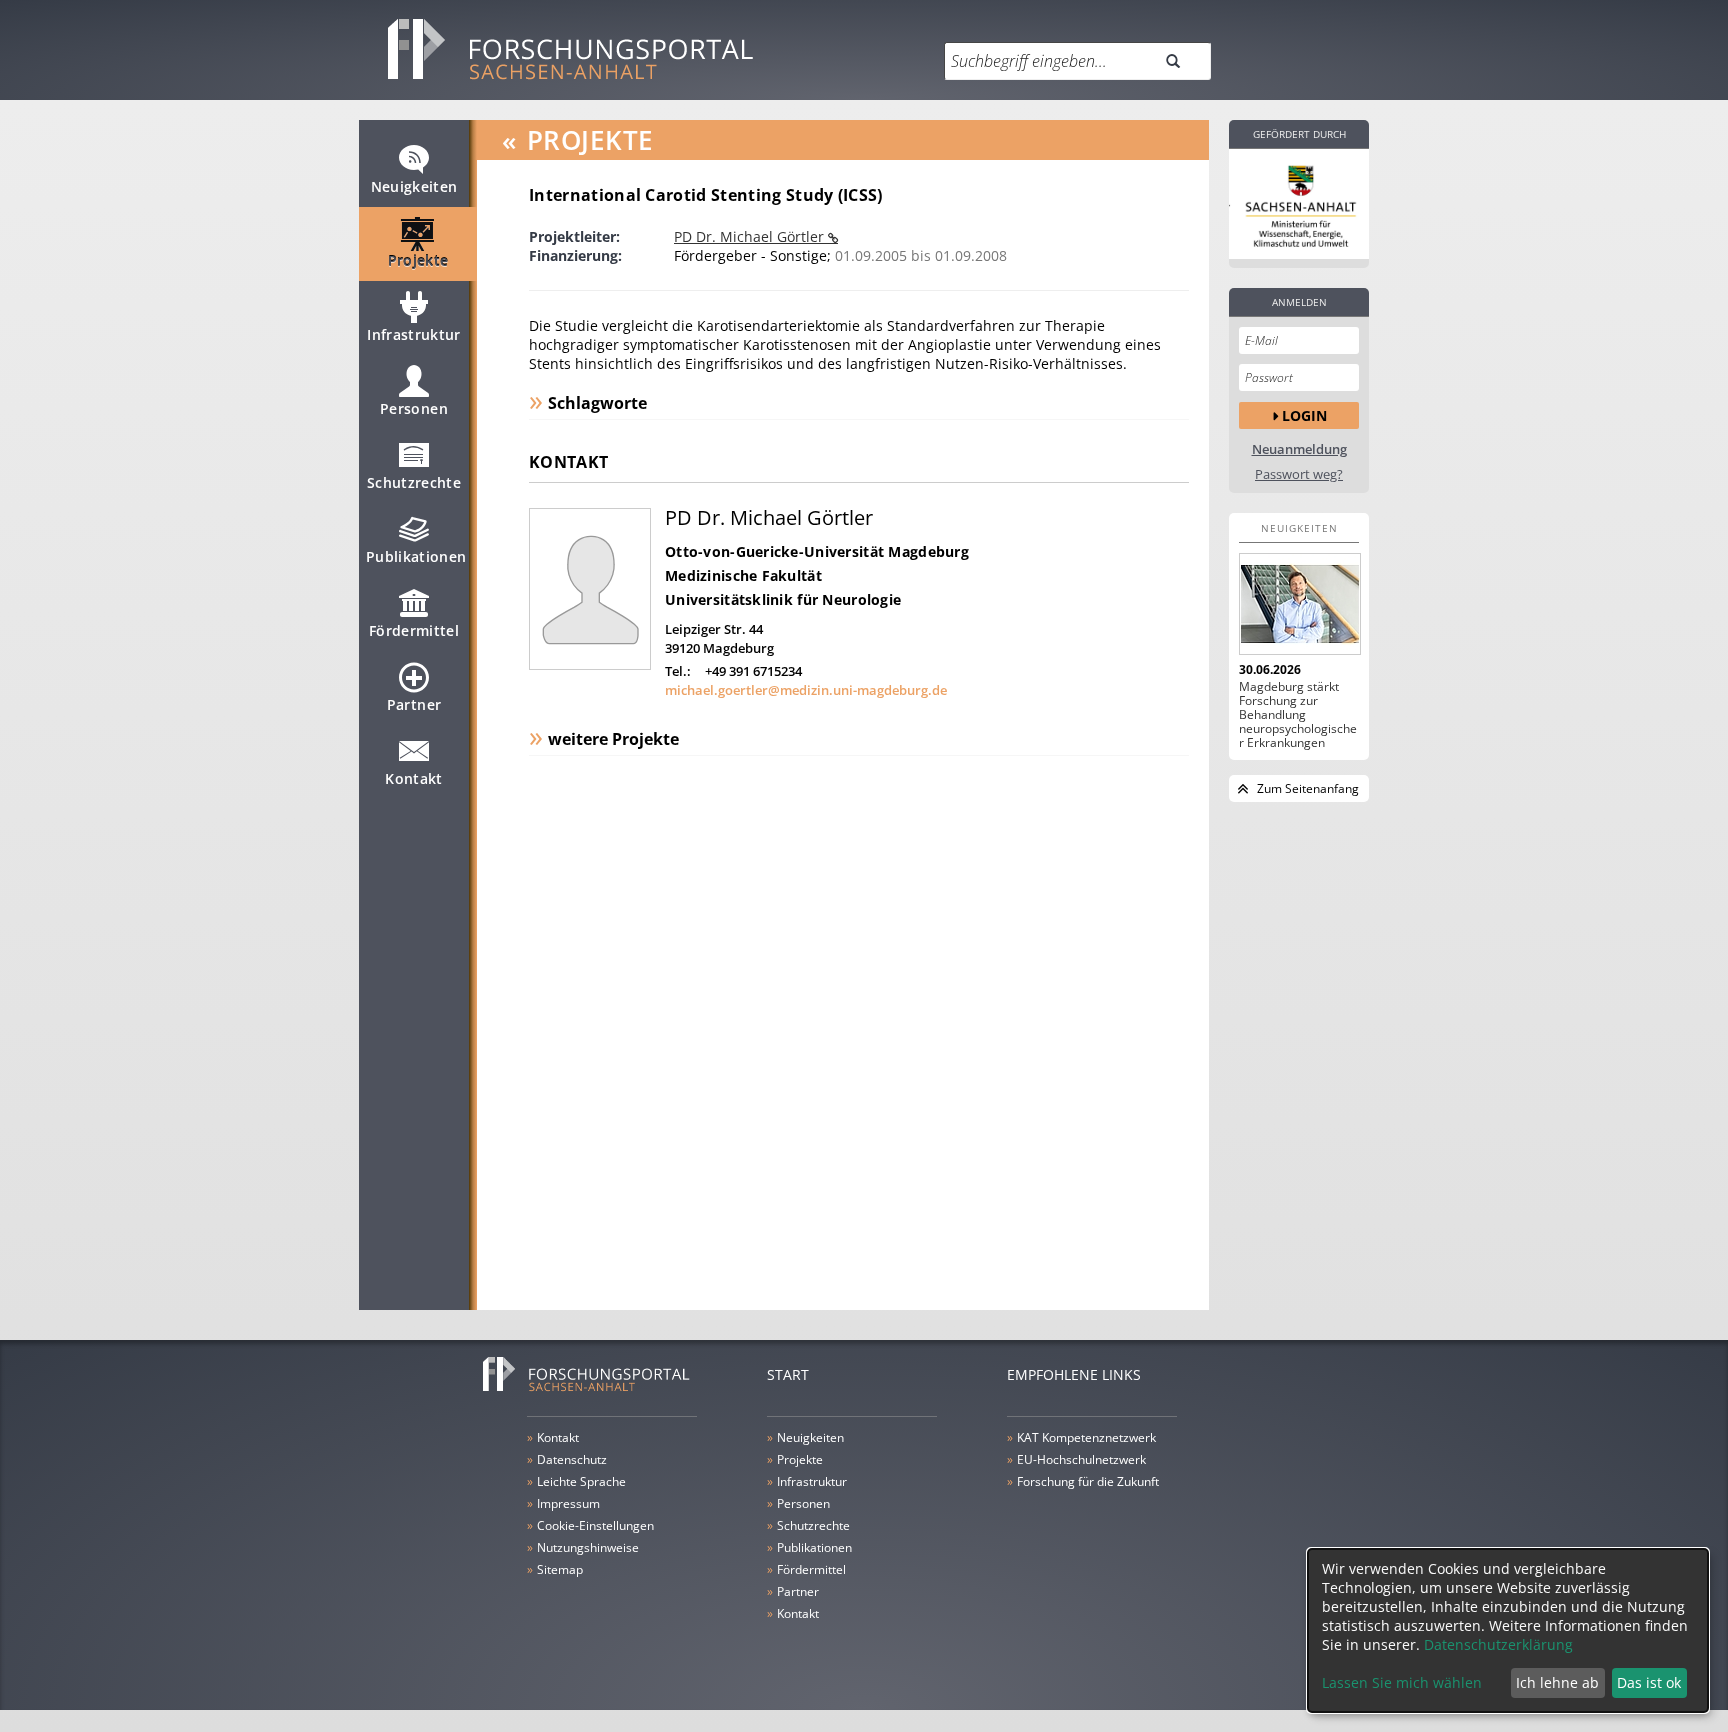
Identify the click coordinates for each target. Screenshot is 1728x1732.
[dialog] (1508, 1630)
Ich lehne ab (1557, 1682)
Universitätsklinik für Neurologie (783, 599)
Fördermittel (414, 630)
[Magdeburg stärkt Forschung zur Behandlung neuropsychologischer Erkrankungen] (1299, 604)
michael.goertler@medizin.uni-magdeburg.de (806, 690)
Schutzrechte (414, 482)
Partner (414, 704)
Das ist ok (1649, 1682)
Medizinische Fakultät (743, 575)
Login (1304, 415)
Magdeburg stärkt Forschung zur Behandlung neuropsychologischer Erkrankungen (1298, 715)
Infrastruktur (414, 334)
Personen (414, 408)
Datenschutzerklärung (1498, 1644)
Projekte (418, 260)
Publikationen (416, 556)
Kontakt (413, 778)
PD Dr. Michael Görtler (751, 236)
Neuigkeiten (414, 186)
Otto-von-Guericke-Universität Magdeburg (817, 551)
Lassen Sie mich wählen (1402, 1682)
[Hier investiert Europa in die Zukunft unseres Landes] (1299, 204)
